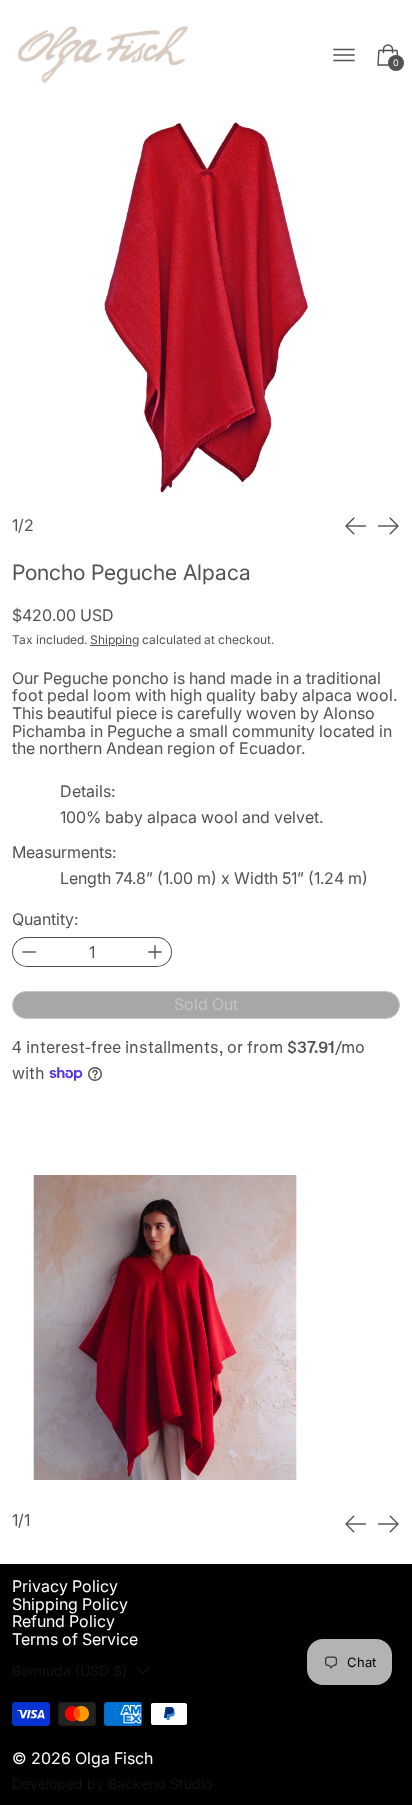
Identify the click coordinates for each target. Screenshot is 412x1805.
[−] (28, 952)
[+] (155, 952)
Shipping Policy (70, 1604)
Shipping (114, 639)
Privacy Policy (65, 1586)
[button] (206, 304)
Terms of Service (75, 1639)
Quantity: (45, 920)
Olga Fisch (114, 1758)
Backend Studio (160, 1783)
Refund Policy (63, 1621)
